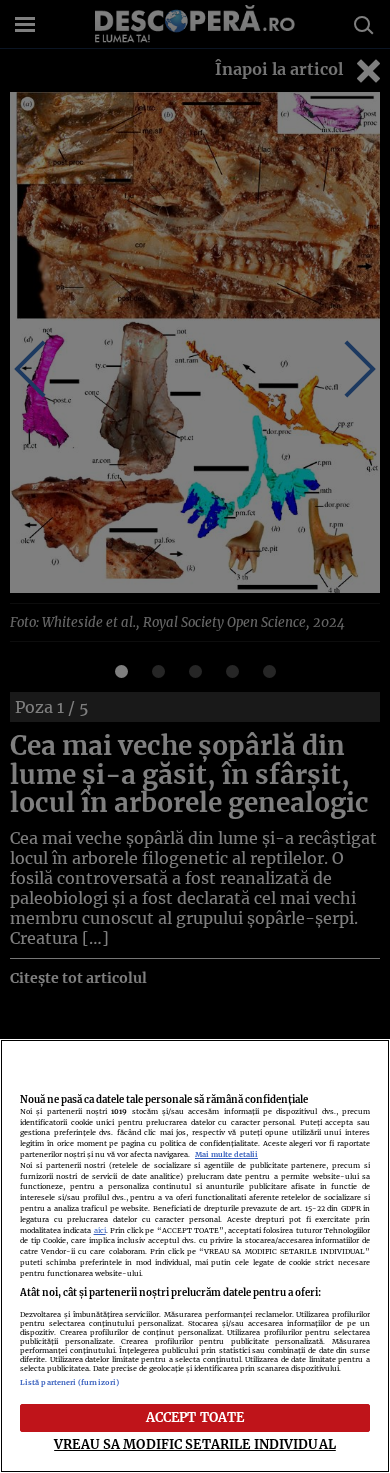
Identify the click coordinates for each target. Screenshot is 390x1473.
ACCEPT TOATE (195, 1417)
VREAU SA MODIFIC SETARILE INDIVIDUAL (195, 1444)
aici (100, 1230)
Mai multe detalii (226, 1154)
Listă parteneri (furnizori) (69, 1382)
